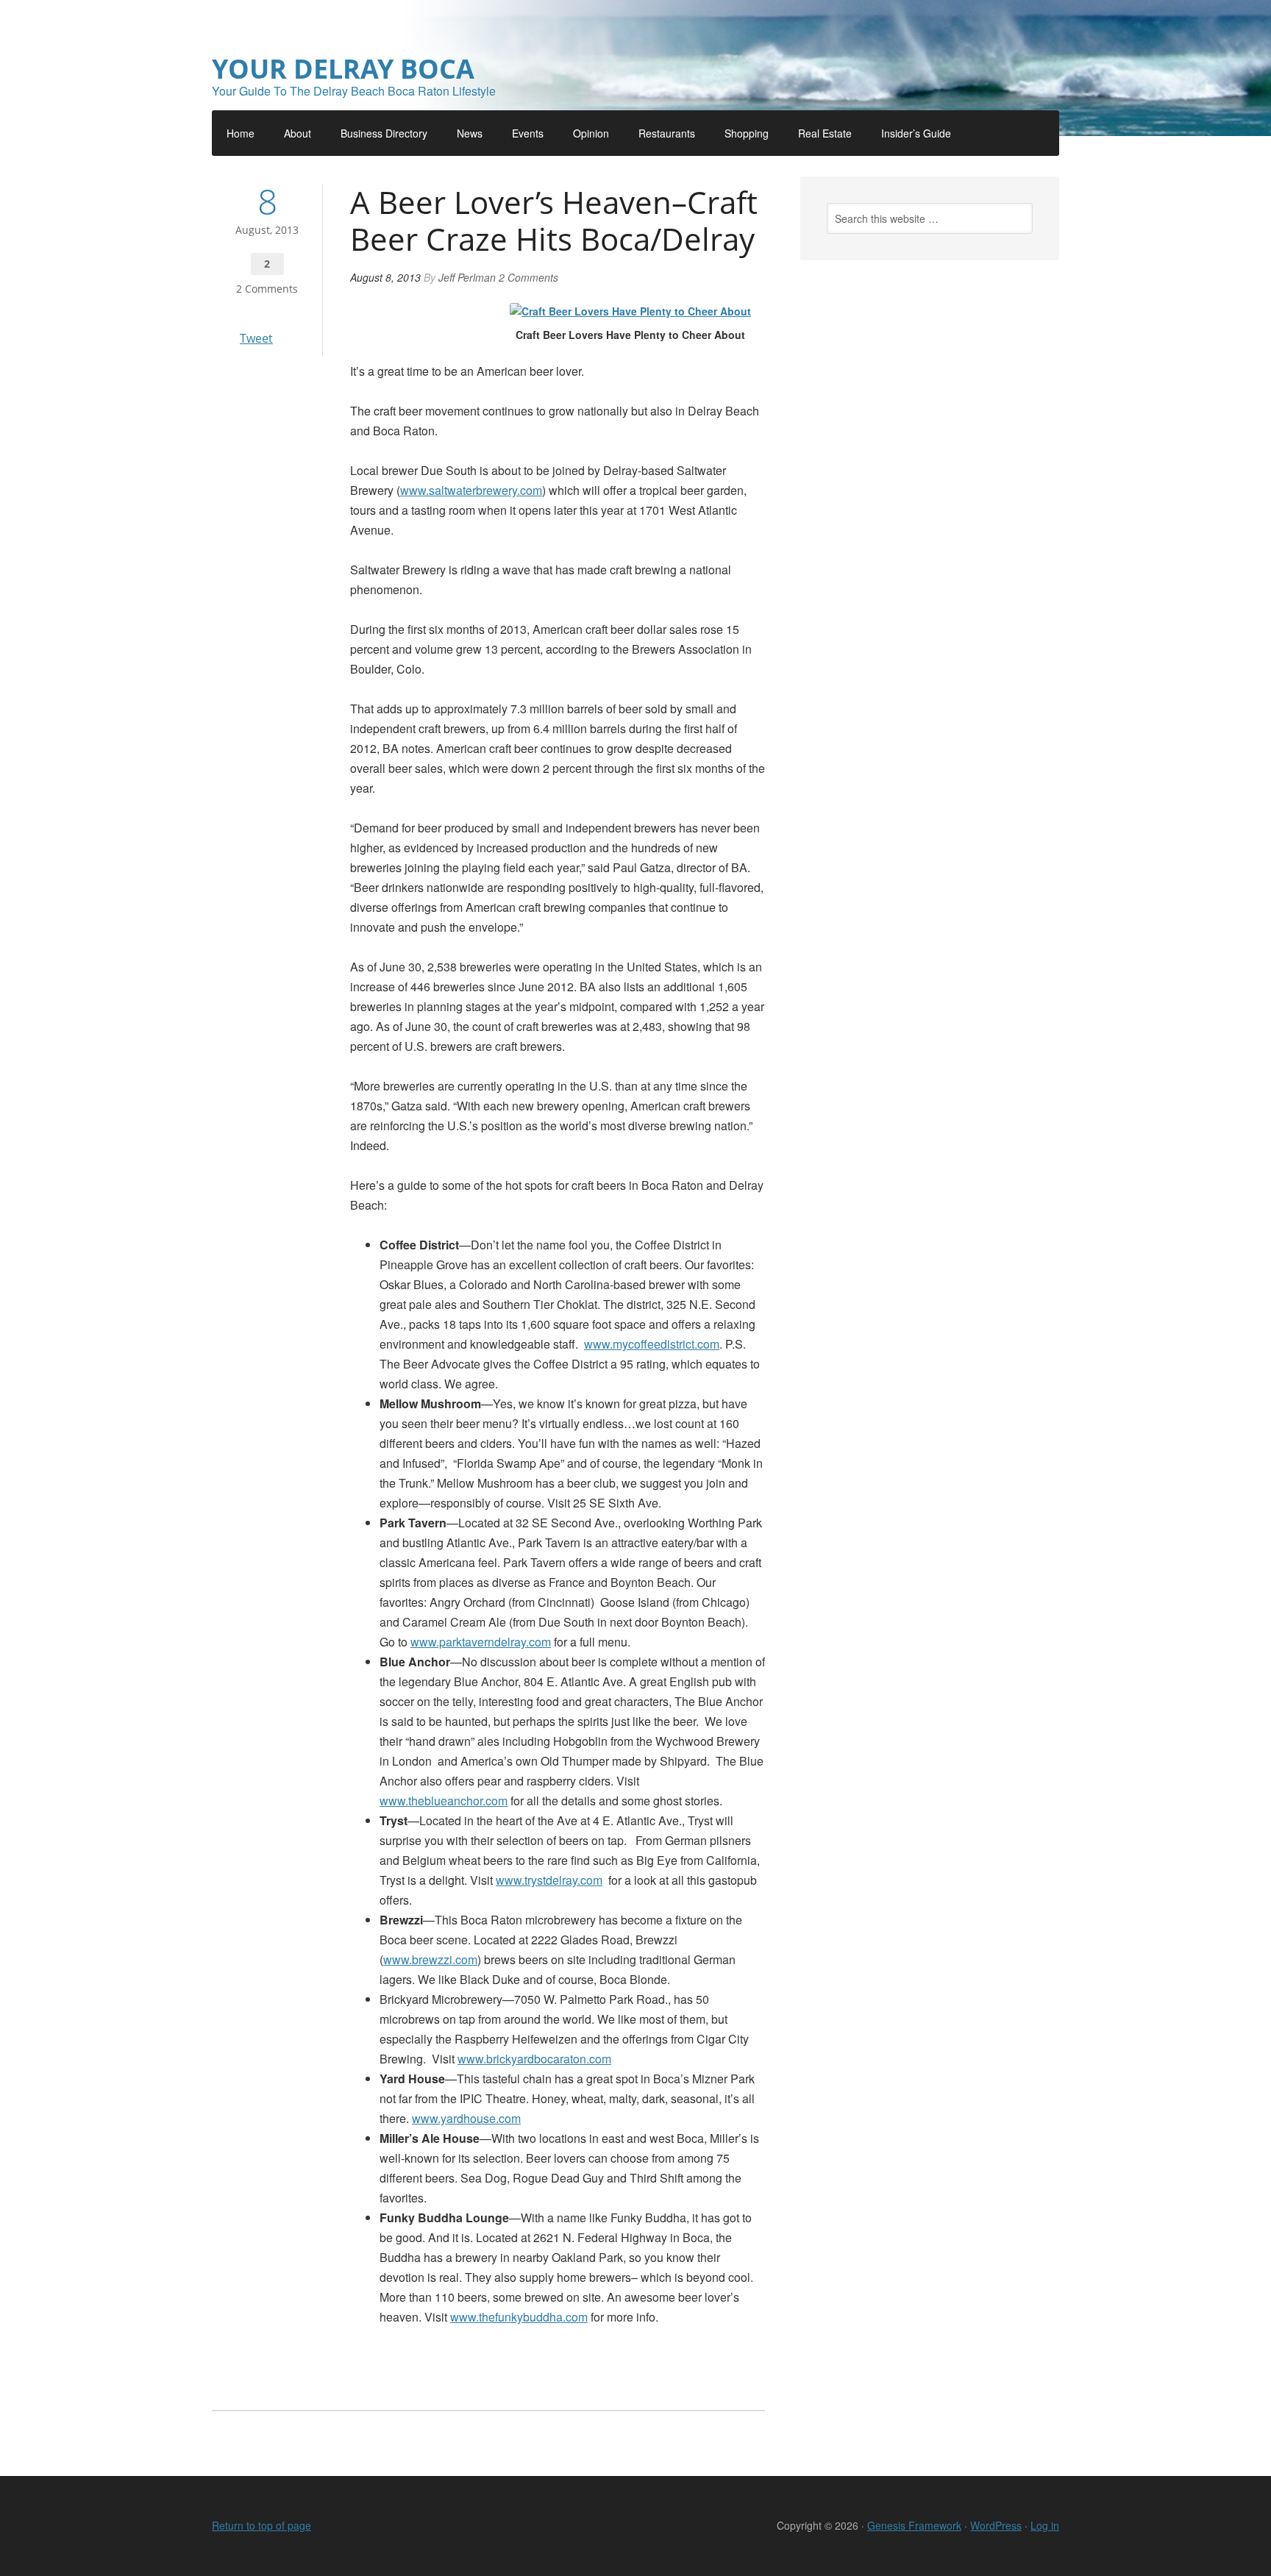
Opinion (591, 133)
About (298, 133)
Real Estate (825, 133)
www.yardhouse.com (466, 2118)
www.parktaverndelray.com (481, 1642)
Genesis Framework (914, 2525)
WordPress (996, 2525)
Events (528, 133)
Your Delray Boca (343, 69)
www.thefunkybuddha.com (519, 2317)
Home (241, 133)
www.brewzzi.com (430, 1959)
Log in (1045, 2525)
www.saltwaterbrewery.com (471, 490)
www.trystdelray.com (549, 1880)
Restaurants (667, 133)
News (470, 133)
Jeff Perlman (467, 277)
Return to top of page (261, 2525)
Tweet (256, 338)
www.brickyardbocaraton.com (534, 2059)
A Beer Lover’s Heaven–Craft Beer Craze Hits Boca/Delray (554, 220)
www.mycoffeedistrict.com (652, 1344)
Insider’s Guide (916, 133)
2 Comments (267, 289)
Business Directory (384, 133)
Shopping (747, 133)
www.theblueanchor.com (444, 1801)
